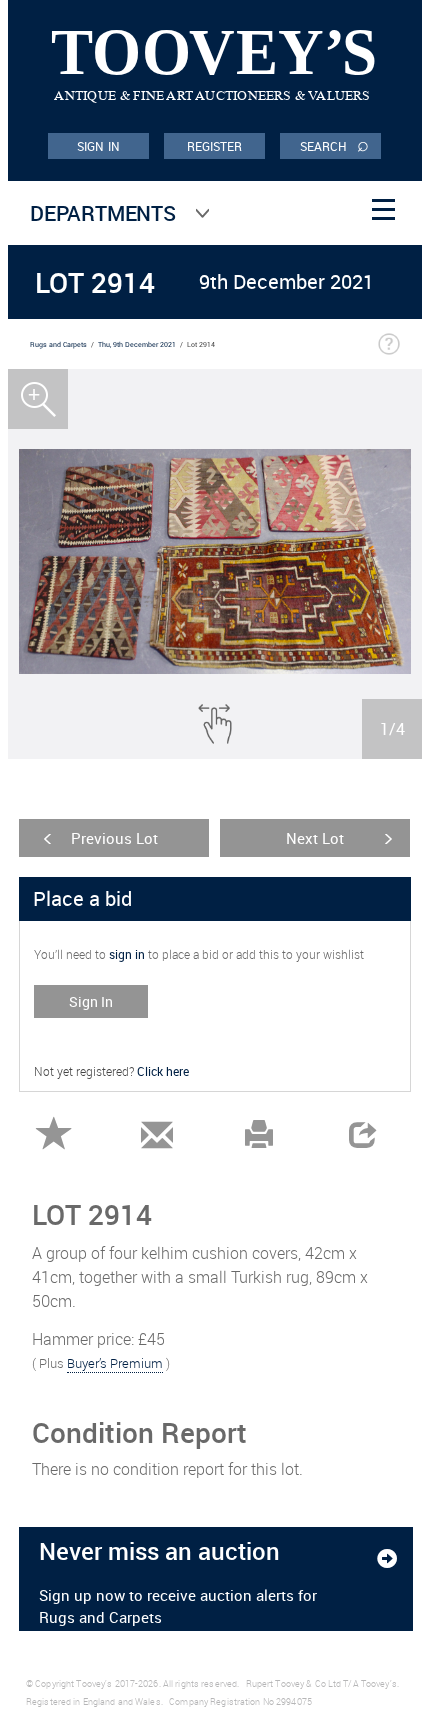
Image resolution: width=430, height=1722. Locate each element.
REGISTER (215, 146)
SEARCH (334, 145)
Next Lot (315, 838)
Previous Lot (114, 838)
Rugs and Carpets (58, 344)
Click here (163, 1071)
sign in (127, 954)
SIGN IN (98, 146)
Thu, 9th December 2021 (137, 344)
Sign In (91, 1001)
